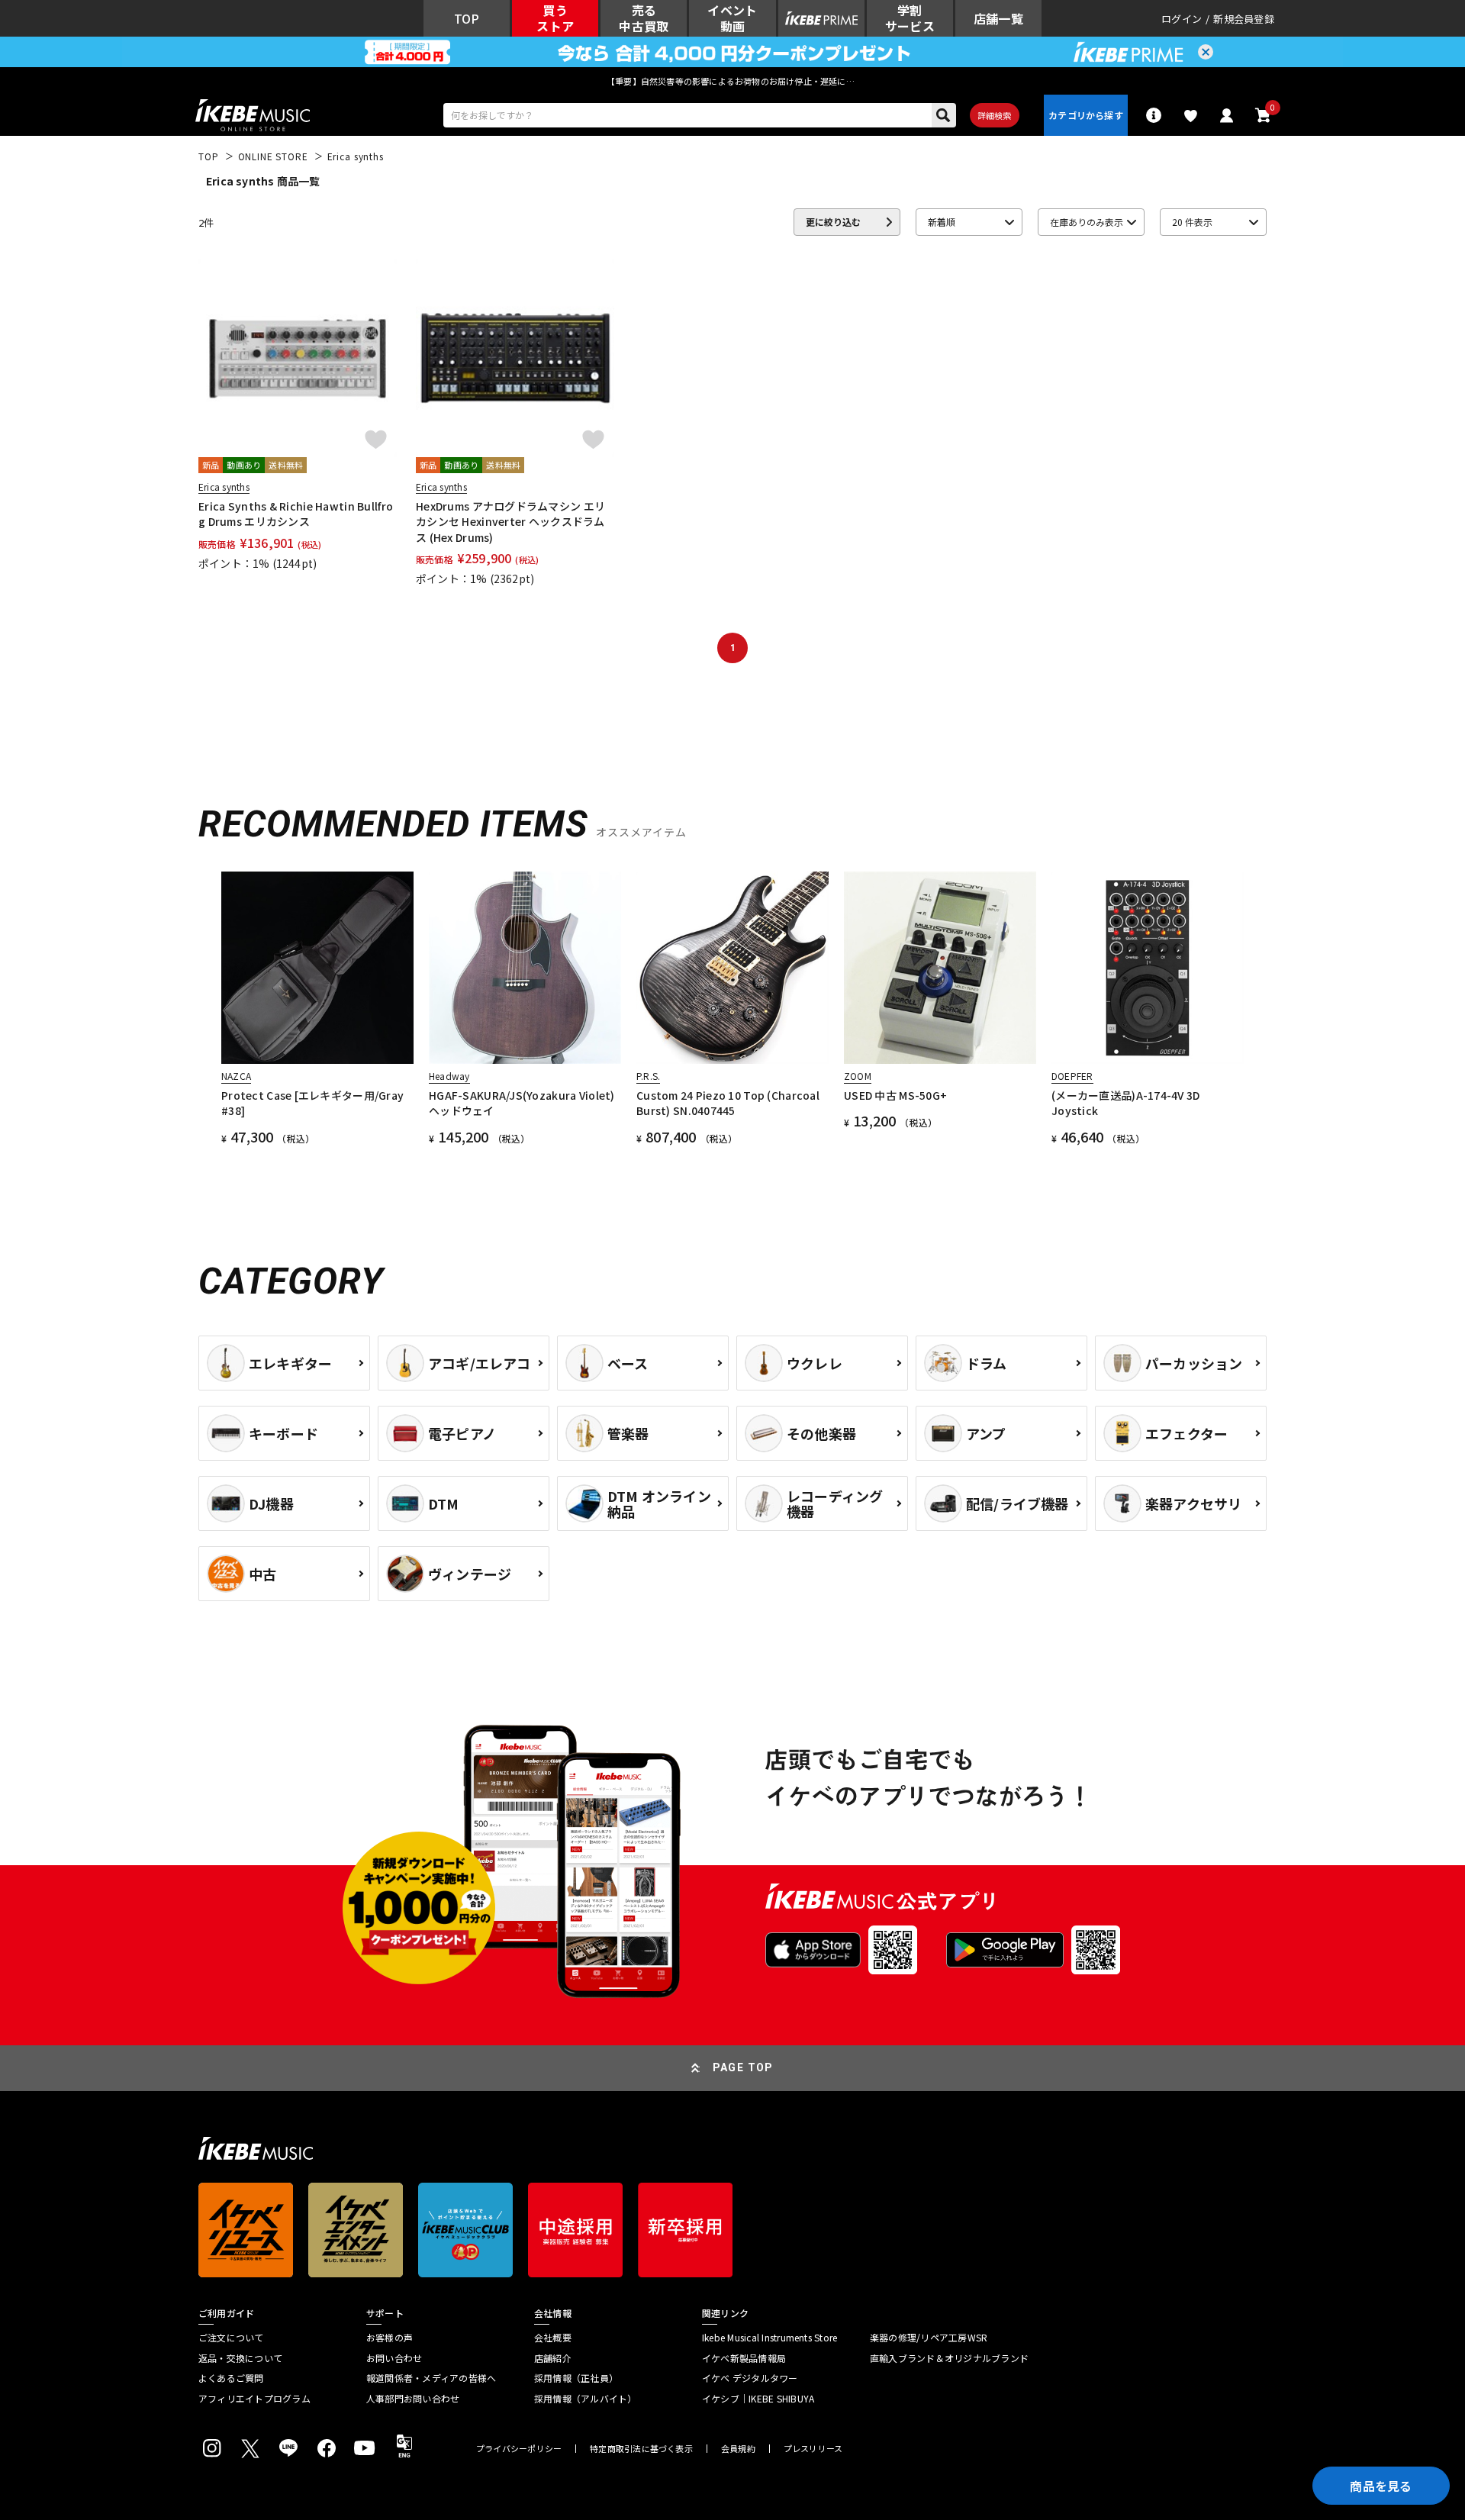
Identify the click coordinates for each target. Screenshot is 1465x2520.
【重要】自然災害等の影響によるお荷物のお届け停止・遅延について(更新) (732, 81)
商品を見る (1381, 2486)
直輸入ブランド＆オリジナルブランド (949, 2358)
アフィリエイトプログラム (254, 2399)
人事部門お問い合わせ (413, 2399)
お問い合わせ (394, 2358)
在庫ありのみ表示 (1087, 222)
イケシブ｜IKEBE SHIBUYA (758, 2399)
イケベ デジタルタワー (750, 2378)
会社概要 (553, 2338)
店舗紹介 (553, 2358)
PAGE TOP (743, 2067)
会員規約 (738, 2449)
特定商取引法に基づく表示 (641, 2449)
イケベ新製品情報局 (744, 2358)
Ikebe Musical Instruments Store (770, 2338)
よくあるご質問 (231, 2378)
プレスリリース (813, 2449)
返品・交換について (240, 2358)
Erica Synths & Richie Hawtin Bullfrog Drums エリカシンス (296, 514)
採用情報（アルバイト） (586, 2399)
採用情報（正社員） (576, 2378)
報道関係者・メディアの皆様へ (431, 2378)
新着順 (942, 222)
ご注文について (231, 2338)
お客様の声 (390, 2338)
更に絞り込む (833, 222)
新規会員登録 (1244, 19)
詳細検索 (995, 115)
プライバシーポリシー (519, 2449)
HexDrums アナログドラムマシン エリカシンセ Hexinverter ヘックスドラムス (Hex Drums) (510, 522)
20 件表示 (1192, 222)
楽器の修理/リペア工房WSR (929, 2338)
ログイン (1182, 19)
